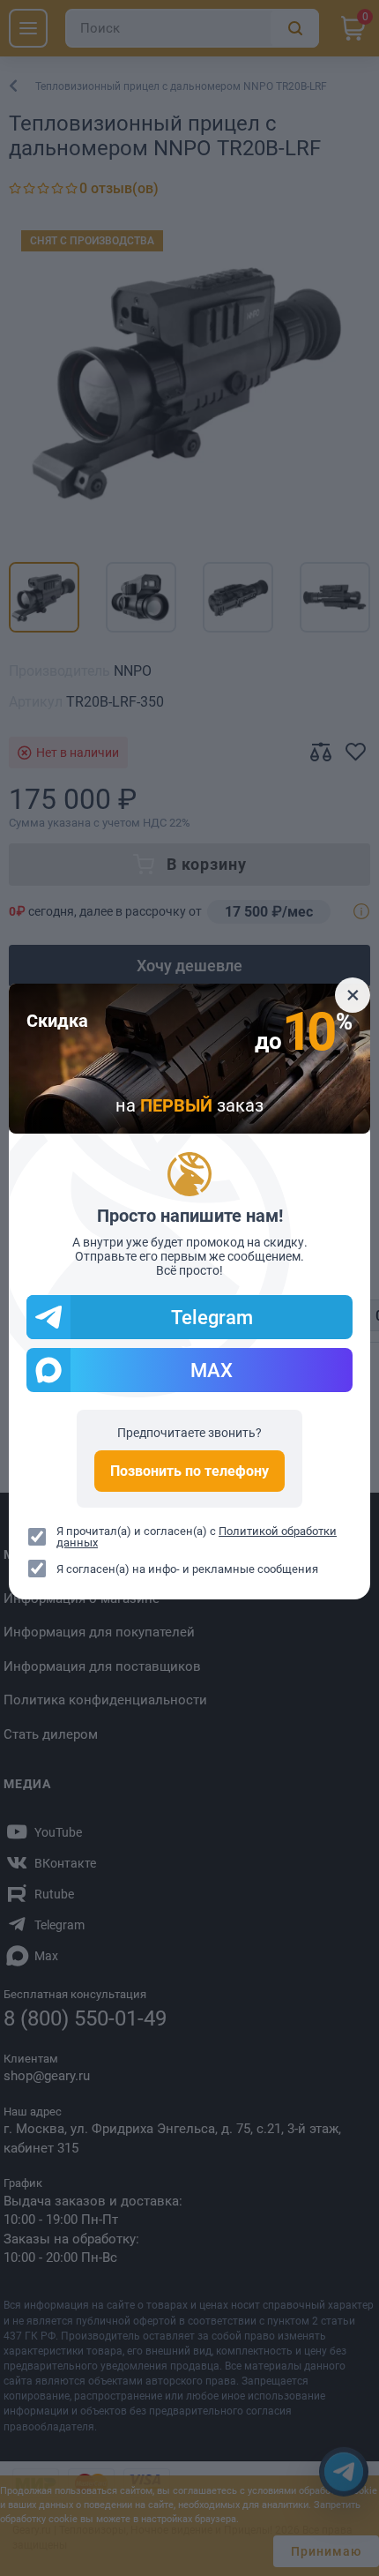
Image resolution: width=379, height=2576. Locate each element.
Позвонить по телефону (189, 1471)
